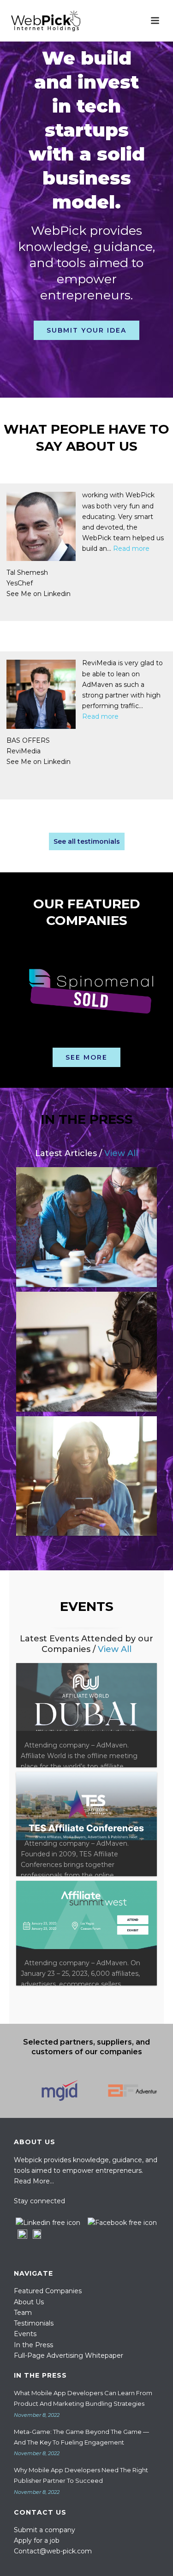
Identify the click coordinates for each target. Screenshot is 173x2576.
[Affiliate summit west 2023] (86, 1933)
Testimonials (34, 2323)
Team (23, 2313)
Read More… (34, 2181)
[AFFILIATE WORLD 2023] (86, 1715)
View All (121, 1153)
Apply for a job (37, 2540)
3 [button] (94, 1042)
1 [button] (71, 1042)
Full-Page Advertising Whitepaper (69, 2355)
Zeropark (41, 755)
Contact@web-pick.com (53, 2551)
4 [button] (105, 1042)
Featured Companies (48, 2291)
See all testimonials (87, 841)
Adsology (41, 583)
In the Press (33, 2345)
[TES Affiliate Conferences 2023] (86, 1824)
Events (25, 2334)
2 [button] (82, 1042)
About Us (29, 2302)
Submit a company (45, 2530)
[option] (86, 989)
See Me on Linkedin (58, 594)
